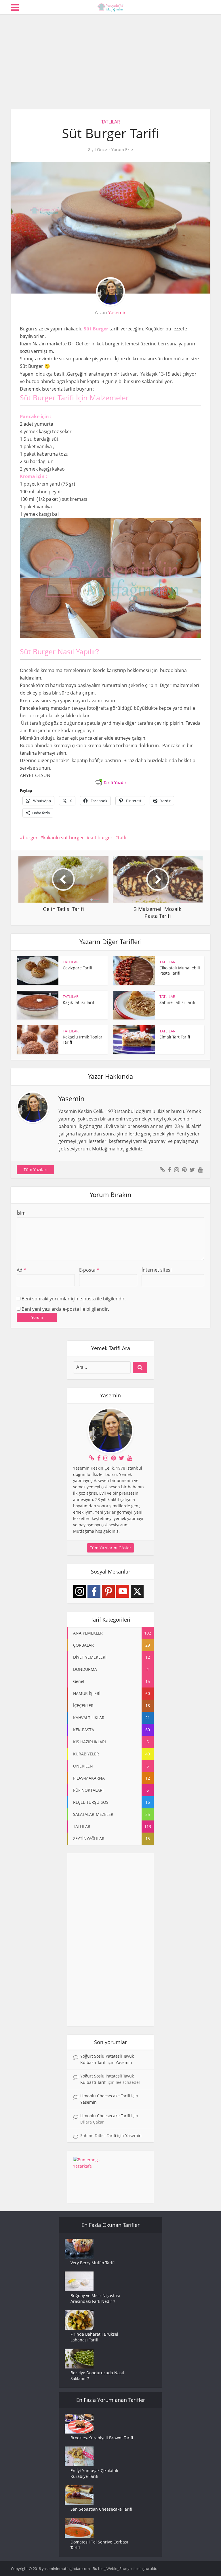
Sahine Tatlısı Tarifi (177, 1002)
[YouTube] (123, 1591)
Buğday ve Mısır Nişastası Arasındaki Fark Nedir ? (95, 2298)
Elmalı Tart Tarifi (175, 1037)
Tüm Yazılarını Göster (110, 1548)
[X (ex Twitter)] (137, 1591)
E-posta (89, 1270)
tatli (122, 838)
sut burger (101, 838)
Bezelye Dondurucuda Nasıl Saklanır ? (97, 2376)
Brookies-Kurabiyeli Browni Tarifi (102, 2438)
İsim (21, 1213)
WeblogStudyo (119, 2569)
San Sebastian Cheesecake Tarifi (101, 2509)
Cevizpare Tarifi (77, 968)
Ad (21, 1270)
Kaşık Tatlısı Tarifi (79, 1002)
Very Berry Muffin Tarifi (93, 2263)
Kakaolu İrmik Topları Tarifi (83, 1039)
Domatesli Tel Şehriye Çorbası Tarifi (99, 2545)
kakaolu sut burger (64, 838)
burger (30, 838)
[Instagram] (80, 1591)
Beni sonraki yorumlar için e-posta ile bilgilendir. (74, 1299)
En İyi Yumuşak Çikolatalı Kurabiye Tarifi (94, 2473)
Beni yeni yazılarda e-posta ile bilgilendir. (65, 1309)
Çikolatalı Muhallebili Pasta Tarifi (180, 970)
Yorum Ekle (122, 150)
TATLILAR (111, 122)
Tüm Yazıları (36, 1170)
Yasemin (117, 313)
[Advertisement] (110, 58)
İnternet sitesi (157, 1270)
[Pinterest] (108, 1591)
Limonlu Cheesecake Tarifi (105, 2096)
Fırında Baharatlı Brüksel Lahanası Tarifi (94, 2337)
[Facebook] (94, 1591)
